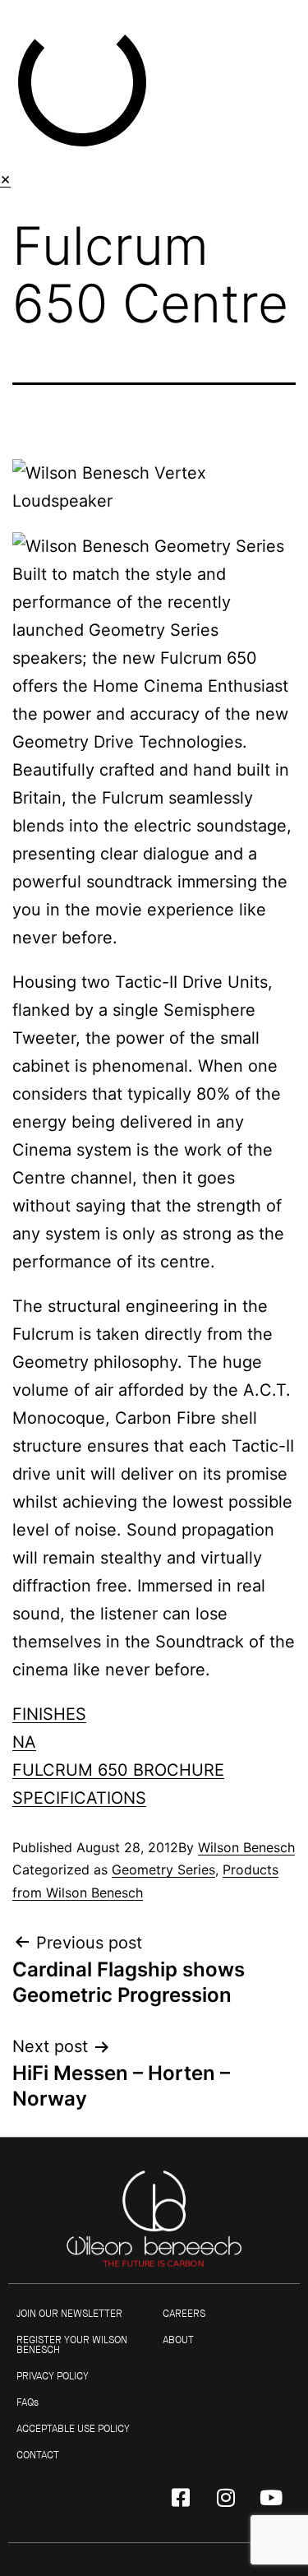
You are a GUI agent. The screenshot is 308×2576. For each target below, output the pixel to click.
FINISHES (49, 1714)
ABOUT (178, 2340)
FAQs (28, 2402)
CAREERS (184, 2314)
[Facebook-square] (181, 2497)
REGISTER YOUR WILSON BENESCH (72, 2345)
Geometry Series (163, 1869)
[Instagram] (226, 2497)
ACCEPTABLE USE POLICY (73, 2429)
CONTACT (38, 2455)
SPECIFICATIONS (79, 1798)
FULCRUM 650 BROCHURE (118, 1770)
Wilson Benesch (246, 1847)
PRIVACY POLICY (53, 2376)
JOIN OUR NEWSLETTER (69, 2314)
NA (24, 1742)
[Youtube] (271, 2497)
